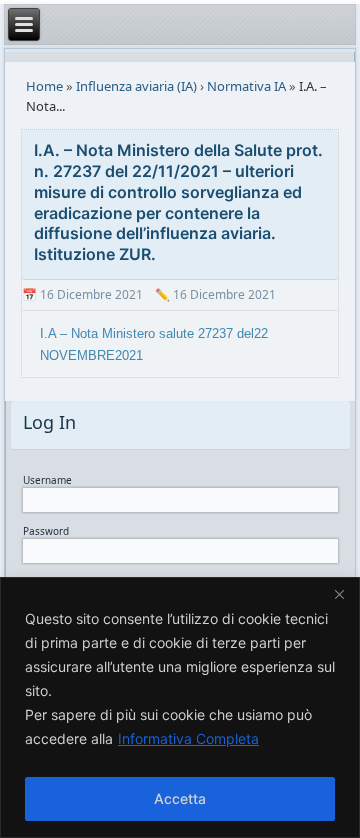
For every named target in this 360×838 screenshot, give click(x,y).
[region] (180, 707)
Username (47, 480)
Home (44, 86)
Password (46, 531)
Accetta (180, 798)
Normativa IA (246, 86)
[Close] (339, 594)
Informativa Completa (188, 738)
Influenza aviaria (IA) (136, 86)
